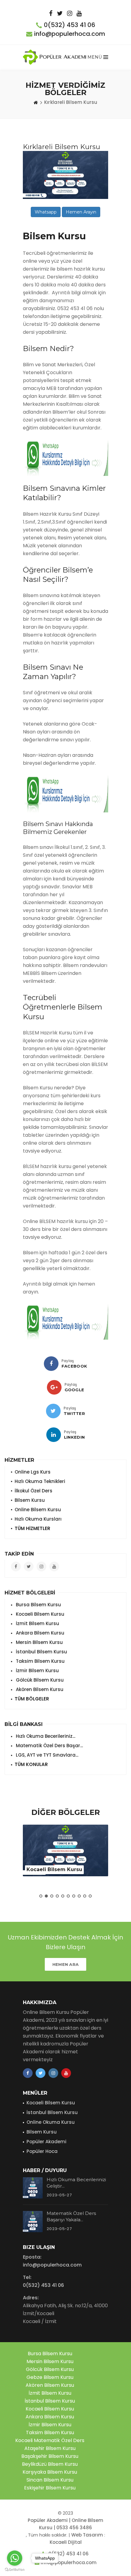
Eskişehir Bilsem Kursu (50, 2488)
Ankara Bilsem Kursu (39, 1633)
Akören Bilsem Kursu (39, 1689)
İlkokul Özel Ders (34, 1491)
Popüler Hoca (42, 2151)
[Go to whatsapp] (15, 2558)
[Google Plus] (54, 1387)
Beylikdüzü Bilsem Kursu (50, 2464)
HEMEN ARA (66, 1964)
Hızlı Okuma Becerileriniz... (45, 1736)
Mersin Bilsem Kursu (39, 1642)
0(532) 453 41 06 (70, 25)
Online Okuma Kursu (51, 2122)
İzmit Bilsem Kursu (37, 1623)
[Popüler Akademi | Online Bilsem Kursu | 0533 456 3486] (55, 57)
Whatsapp (46, 212)
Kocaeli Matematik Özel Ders (50, 2440)
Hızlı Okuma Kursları (38, 1519)
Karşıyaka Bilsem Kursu (50, 2472)
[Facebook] (51, 1364)
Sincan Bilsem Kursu (50, 2480)
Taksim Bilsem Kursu (40, 1661)
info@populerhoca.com (70, 34)
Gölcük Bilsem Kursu (39, 1680)
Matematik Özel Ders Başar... (49, 1746)
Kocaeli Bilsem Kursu (39, 1614)
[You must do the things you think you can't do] (33, 2188)
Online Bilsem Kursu (38, 1510)
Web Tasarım (87, 2535)
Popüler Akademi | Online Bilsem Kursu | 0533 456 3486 (65, 2524)
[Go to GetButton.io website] (15, 2570)
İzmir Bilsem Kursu (37, 1671)
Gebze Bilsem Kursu (50, 2377)
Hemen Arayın (81, 212)
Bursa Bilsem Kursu (38, 1605)
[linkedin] (54, 1435)
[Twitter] (53, 1411)
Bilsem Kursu (30, 1500)
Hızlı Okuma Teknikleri (40, 1481)
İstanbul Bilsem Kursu (41, 1652)
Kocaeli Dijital (66, 2542)
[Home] (36, 102)
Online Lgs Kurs (33, 1472)
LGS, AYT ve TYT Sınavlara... (46, 1755)
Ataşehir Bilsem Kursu (50, 2448)
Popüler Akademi (46, 2142)
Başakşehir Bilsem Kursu (50, 2456)
